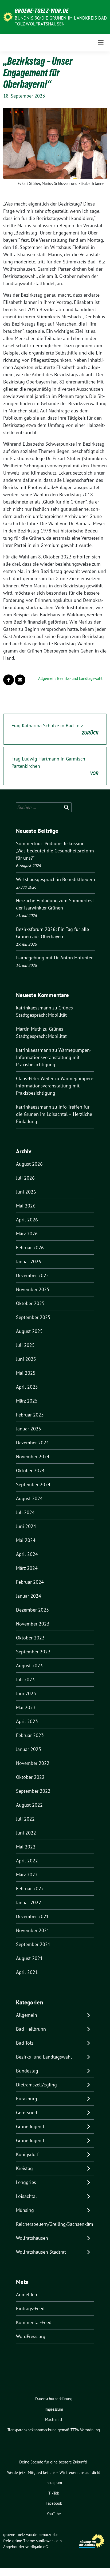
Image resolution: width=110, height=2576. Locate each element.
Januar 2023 (29, 1749)
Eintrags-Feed (30, 2308)
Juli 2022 (25, 1819)
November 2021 (33, 1930)
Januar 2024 (29, 1596)
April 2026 (27, 1220)
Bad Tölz (25, 2043)
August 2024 (29, 1498)
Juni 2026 (26, 1192)
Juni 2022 (26, 1833)
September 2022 (33, 1791)
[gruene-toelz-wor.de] (8, 16)
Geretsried (27, 2113)
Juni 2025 (26, 1359)
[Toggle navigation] (101, 43)
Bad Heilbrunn (31, 2029)
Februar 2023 (30, 1735)
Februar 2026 (30, 1248)
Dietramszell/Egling (36, 2085)
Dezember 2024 (32, 1443)
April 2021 (27, 1972)
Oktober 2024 (30, 1470)
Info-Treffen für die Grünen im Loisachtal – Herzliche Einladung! (54, 1114)
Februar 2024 (30, 1582)
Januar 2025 (29, 1429)
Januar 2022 (29, 1902)
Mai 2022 (26, 1847)
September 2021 (33, 1944)
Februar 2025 (30, 1415)
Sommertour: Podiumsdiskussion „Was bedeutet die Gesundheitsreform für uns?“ (55, 851)
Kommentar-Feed (34, 2322)
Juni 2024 (26, 1526)
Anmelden (27, 2294)
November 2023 (33, 1624)
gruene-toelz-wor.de (42, 11)
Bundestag (27, 2071)
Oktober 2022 (30, 1777)
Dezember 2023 (32, 1610)
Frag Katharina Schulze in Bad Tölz (55, 729)
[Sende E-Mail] (20, 680)
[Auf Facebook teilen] (9, 680)
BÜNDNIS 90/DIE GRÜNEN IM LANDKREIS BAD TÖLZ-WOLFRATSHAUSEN (61, 21)
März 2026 (27, 1234)
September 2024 (33, 1484)
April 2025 (27, 1387)
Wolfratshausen (32, 2238)
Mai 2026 (26, 1206)
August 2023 (29, 1666)
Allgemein (47, 678)
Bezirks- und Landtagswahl (80, 678)
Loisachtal (26, 2196)
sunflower (44, 2541)
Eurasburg (27, 2099)
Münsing (25, 2210)
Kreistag (24, 2168)
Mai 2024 (26, 1540)
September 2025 (33, 1317)
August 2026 (29, 1164)
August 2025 (29, 1331)
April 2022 (27, 1861)
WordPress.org (31, 2336)
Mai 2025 (26, 1373)
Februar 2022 (30, 1889)
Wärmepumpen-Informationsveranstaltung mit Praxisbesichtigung (54, 1057)
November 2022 (33, 1763)
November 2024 (33, 1457)
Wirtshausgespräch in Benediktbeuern (56, 879)
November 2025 (33, 1289)
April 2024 (27, 1554)
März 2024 (27, 1568)
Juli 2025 (25, 1345)
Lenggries (26, 2182)
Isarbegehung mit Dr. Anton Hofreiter (54, 958)
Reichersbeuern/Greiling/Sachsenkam (55, 2224)
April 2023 (27, 1721)
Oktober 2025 (30, 1303)
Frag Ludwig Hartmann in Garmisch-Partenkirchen (55, 766)
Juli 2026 (25, 1178)
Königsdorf (27, 2154)
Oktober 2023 (30, 1638)
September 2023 (33, 1652)
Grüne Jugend (30, 2126)
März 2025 (27, 1401)
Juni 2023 (26, 1693)
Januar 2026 (29, 1261)
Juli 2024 (25, 1512)
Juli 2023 (25, 1680)
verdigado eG (37, 2547)
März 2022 (27, 1875)
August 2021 (29, 1958)
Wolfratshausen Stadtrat (41, 2252)
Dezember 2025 (32, 1275)
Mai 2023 (26, 1707)
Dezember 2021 (32, 1916)
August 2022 (29, 1805)
